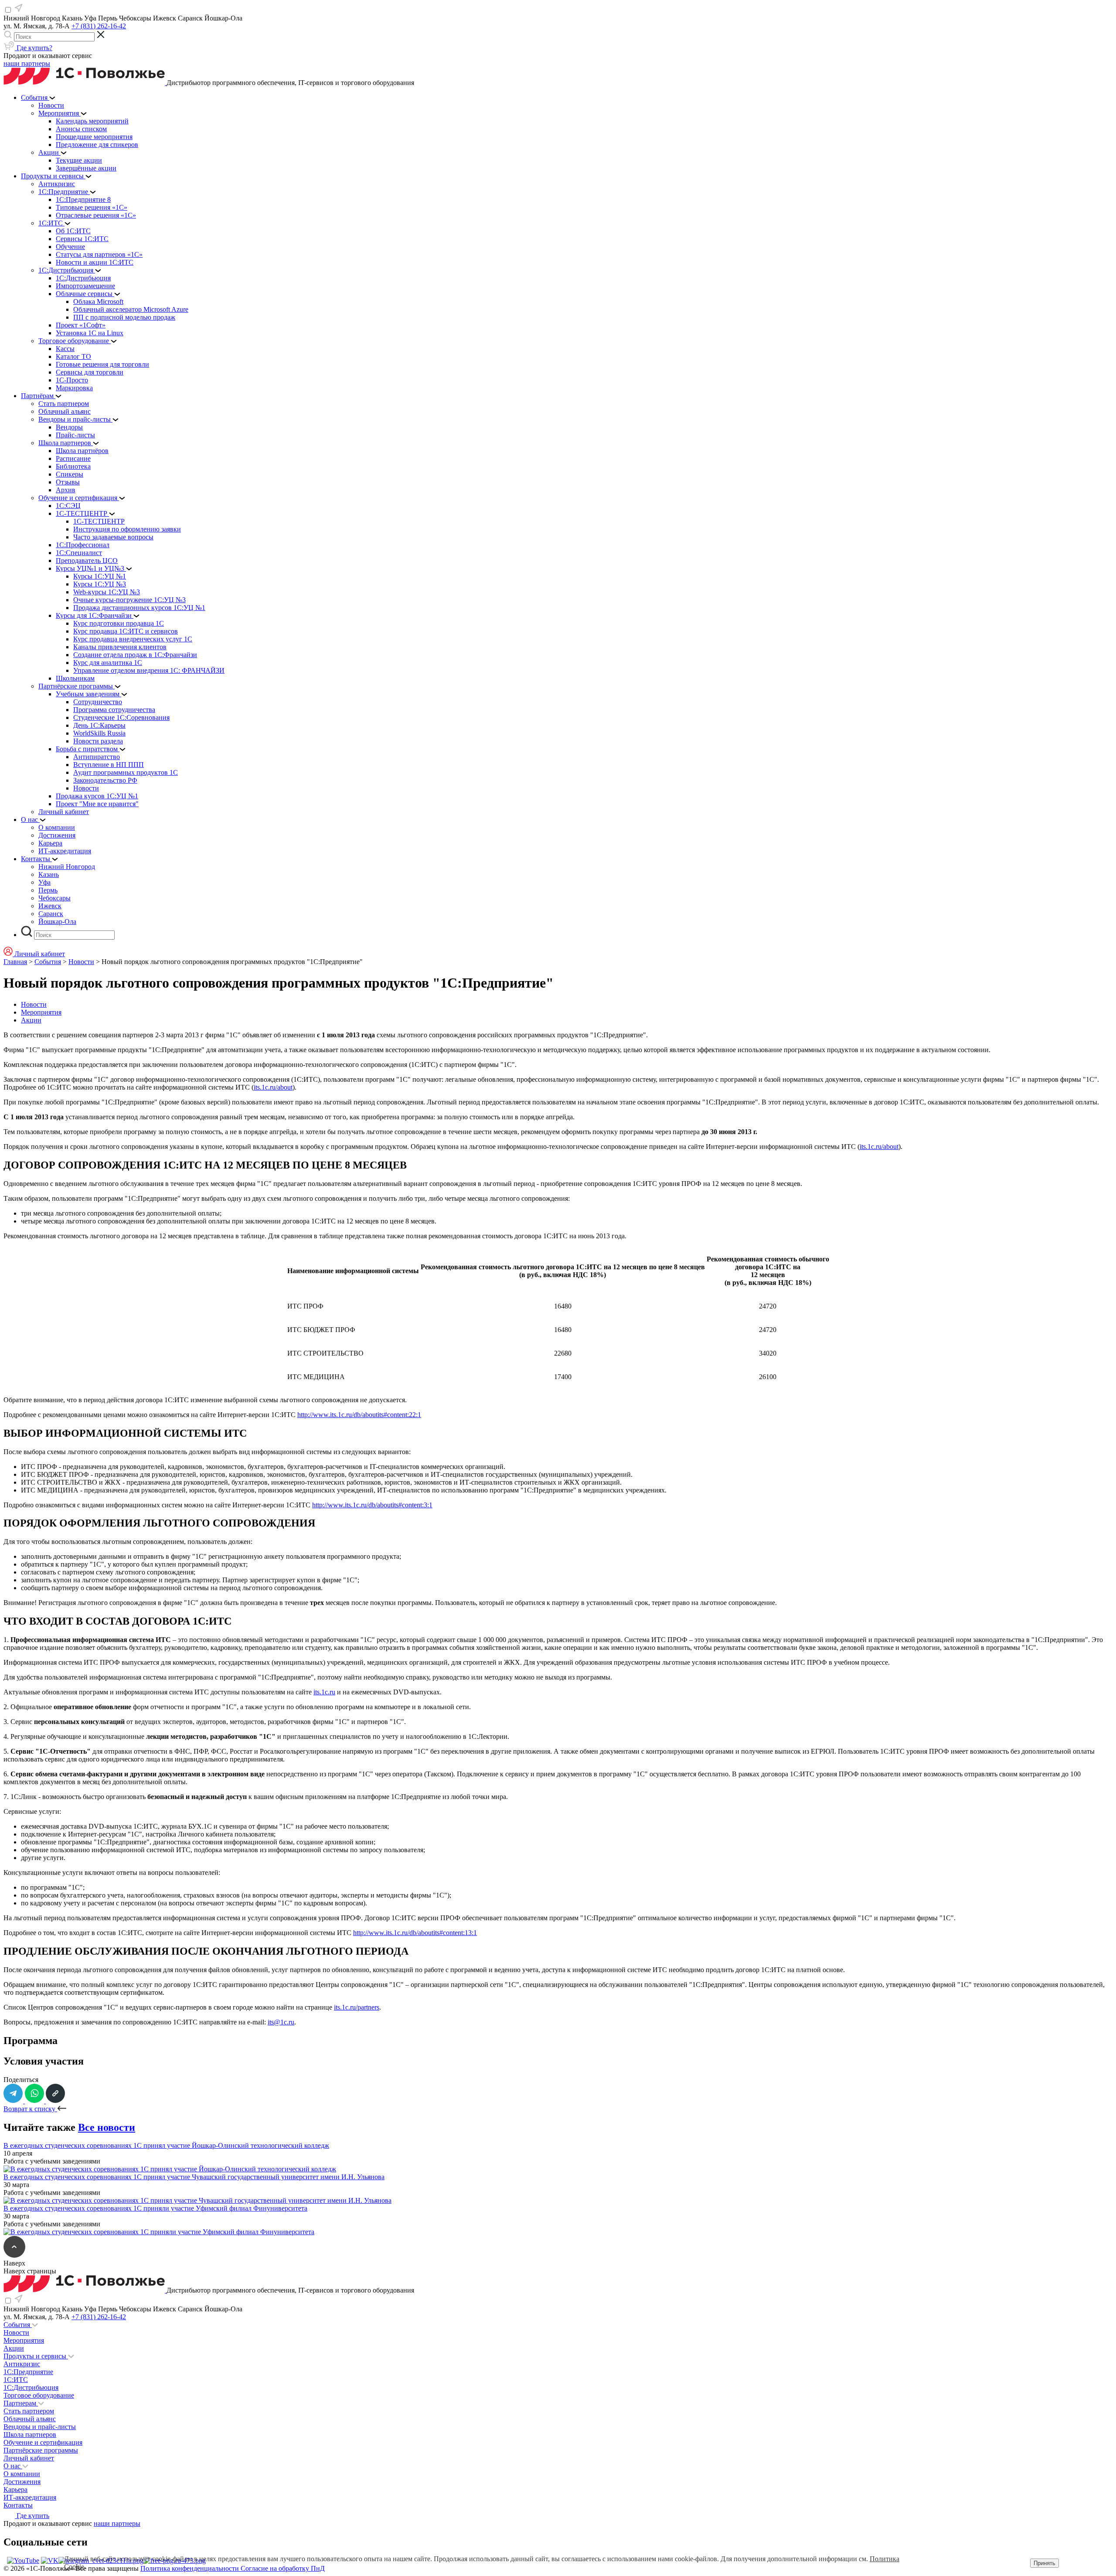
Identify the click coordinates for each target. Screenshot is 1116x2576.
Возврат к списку (30, 2109)
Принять (1045, 2563)
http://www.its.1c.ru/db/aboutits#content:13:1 (415, 1933)
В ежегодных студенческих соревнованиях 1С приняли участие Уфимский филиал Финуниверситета (155, 2208)
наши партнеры (27, 63)
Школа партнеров (30, 2435)
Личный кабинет (29, 2458)
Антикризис (22, 2364)
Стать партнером (29, 2411)
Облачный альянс (30, 2419)
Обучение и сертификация (43, 2442)
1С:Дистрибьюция (31, 2387)
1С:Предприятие (28, 2372)
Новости (81, 962)
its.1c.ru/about (273, 1087)
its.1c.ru (324, 1692)
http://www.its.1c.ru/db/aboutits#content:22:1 (359, 1415)
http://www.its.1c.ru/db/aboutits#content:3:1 (372, 1505)
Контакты (18, 2505)
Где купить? (34, 48)
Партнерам (21, 2403)
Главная (15, 962)
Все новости (107, 2127)
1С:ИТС (16, 2380)
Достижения (22, 2482)
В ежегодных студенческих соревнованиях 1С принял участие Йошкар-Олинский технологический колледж (166, 2145)
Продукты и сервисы (36, 2356)
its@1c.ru (281, 2022)
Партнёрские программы (41, 2450)
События (48, 962)
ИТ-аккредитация (30, 2497)
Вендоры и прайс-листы (40, 2427)
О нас (13, 2466)
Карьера (15, 2489)
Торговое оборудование (39, 2395)
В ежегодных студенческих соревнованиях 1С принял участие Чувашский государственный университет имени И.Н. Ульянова (194, 2177)
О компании (22, 2474)
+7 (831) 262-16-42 (99, 26)
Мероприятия (41, 1012)
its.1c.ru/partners (357, 2007)
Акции (31, 1020)
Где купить (32, 2516)
